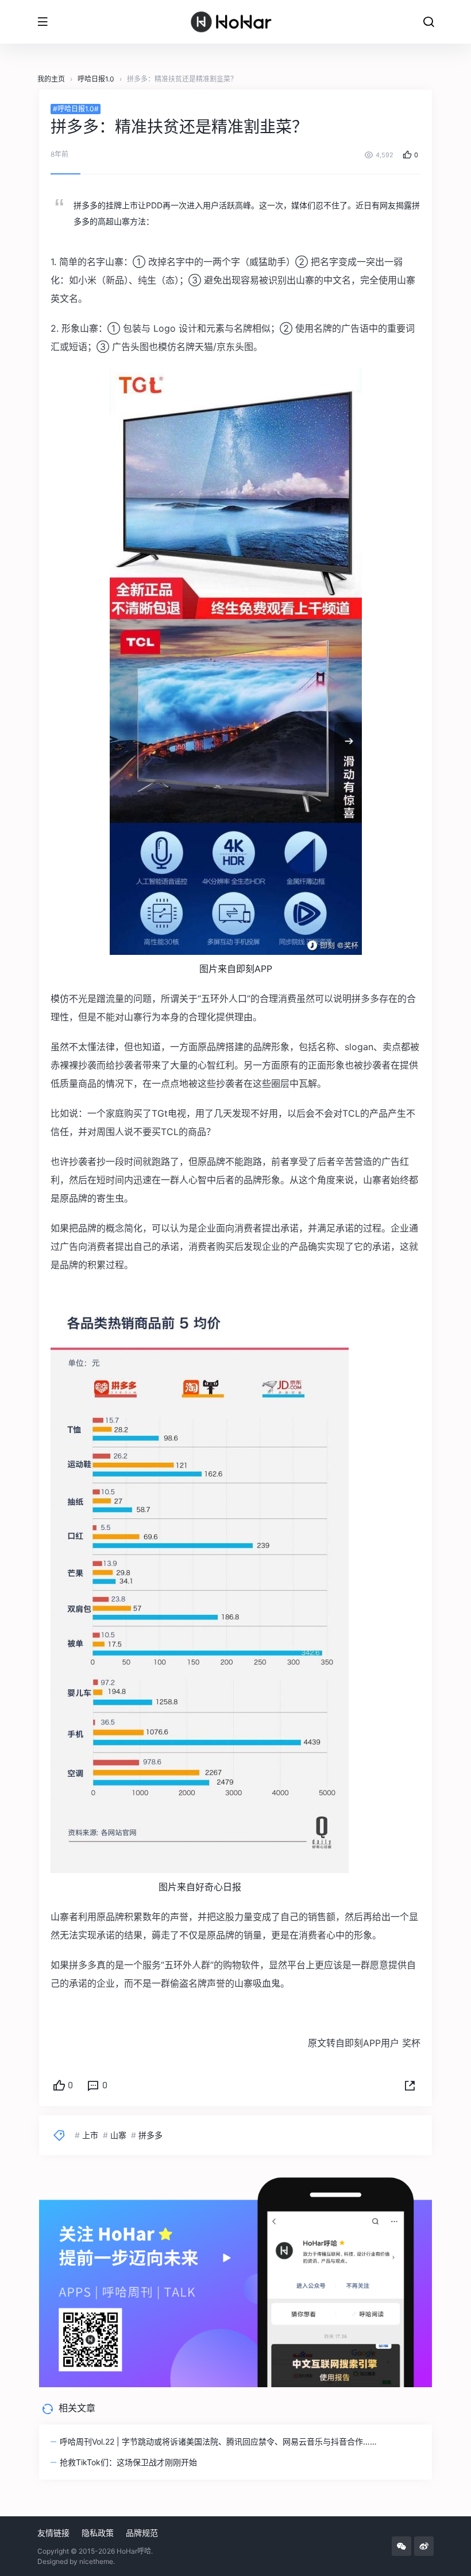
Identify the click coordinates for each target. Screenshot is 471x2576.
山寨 (118, 2135)
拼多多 (150, 2135)
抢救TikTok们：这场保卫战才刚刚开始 (128, 2462)
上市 (90, 2135)
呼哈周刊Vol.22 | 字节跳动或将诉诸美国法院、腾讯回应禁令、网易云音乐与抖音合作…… (218, 2441)
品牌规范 (142, 2533)
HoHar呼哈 (134, 2551)
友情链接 (53, 2533)
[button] (410, 2086)
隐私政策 (98, 2533)
